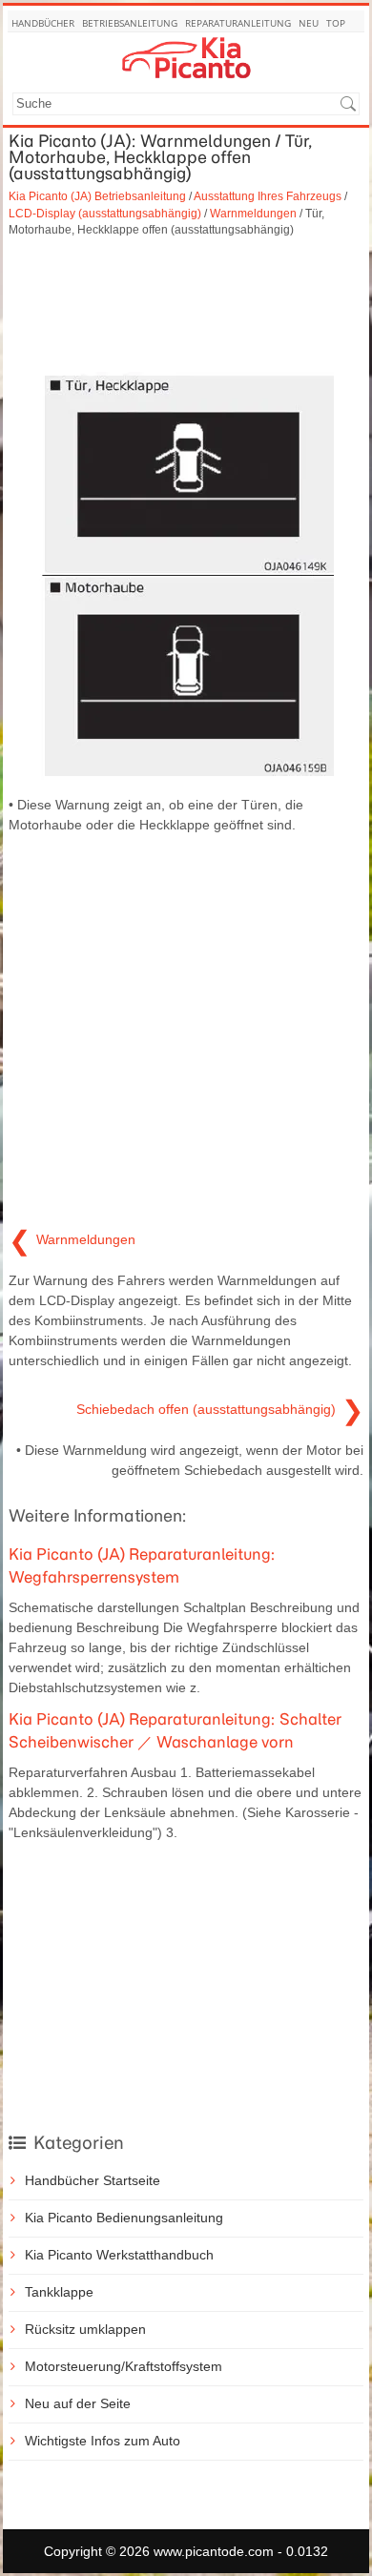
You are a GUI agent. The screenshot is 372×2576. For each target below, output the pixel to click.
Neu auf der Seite (78, 2403)
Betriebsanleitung (130, 23)
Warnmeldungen (253, 213)
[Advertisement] (186, 305)
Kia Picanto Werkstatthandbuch (119, 2255)
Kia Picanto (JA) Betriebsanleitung (97, 196)
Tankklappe (59, 2292)
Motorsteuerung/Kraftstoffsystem (124, 2366)
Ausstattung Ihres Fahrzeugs (268, 196)
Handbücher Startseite (93, 2180)
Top (336, 23)
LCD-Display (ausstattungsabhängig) (105, 213)
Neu (309, 23)
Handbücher (43, 23)
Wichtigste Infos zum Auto (103, 2441)
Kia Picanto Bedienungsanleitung (124, 2218)
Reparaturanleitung (238, 23)
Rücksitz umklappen (85, 2329)
